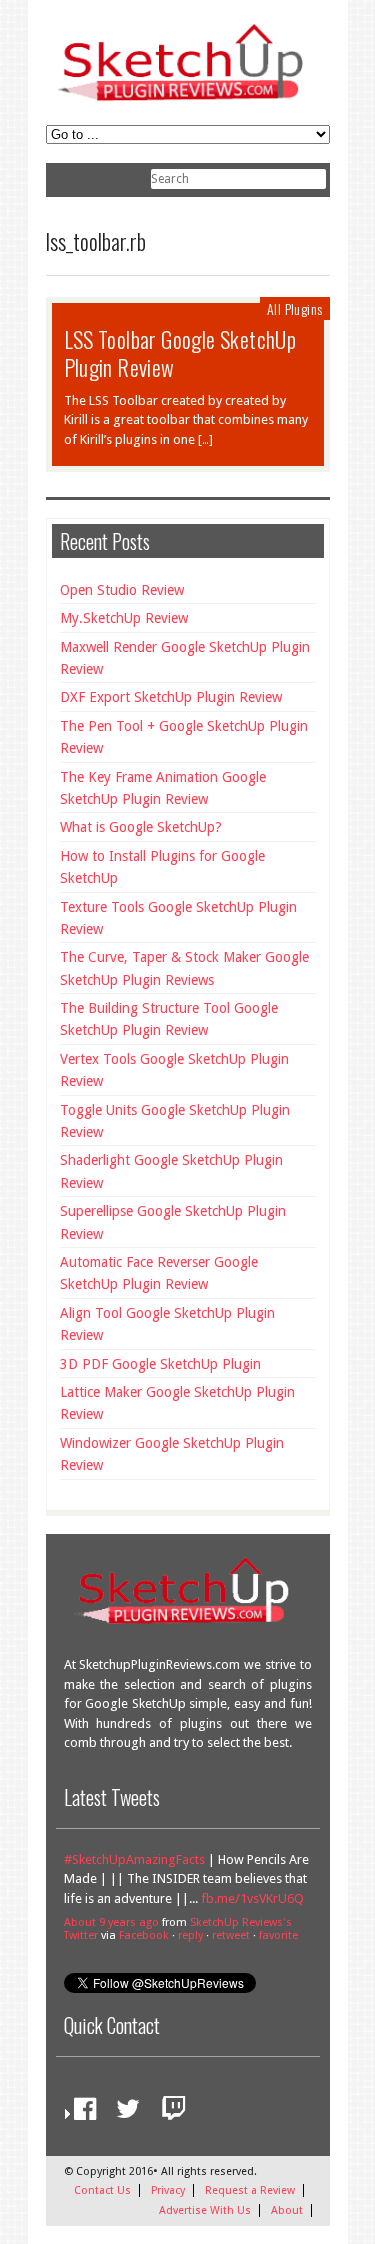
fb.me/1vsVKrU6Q (252, 1898)
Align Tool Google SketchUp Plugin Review (167, 1324)
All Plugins (294, 308)
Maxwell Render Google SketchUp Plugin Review (185, 658)
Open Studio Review (122, 590)
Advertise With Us (205, 2210)
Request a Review (250, 2190)
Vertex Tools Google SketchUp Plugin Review (174, 1070)
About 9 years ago (111, 1922)
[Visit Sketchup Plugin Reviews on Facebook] (80, 2113)
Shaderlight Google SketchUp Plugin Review (171, 1171)
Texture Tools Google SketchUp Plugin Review (178, 918)
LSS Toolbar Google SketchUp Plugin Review (180, 353)
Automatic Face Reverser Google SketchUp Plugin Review (159, 1273)
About (287, 2210)
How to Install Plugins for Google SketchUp (162, 867)
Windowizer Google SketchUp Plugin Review (172, 1454)
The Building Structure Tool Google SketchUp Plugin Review (169, 1019)
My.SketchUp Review (124, 618)
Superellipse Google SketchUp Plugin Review (173, 1222)
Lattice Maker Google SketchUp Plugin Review (177, 1403)
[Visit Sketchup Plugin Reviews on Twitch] (169, 2113)
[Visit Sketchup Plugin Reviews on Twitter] (123, 2113)
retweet (231, 1935)
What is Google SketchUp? (141, 827)
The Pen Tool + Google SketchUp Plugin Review (184, 737)
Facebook (144, 1935)
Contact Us (102, 2190)
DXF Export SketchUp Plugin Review (171, 697)
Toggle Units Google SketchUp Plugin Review (175, 1121)
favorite (278, 1935)
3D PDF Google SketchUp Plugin (160, 1364)
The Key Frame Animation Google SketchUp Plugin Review (163, 788)
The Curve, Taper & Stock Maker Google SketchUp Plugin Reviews (184, 968)
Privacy (168, 2190)
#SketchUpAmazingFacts (134, 1859)
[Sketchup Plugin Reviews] (188, 103)
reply (190, 1935)
